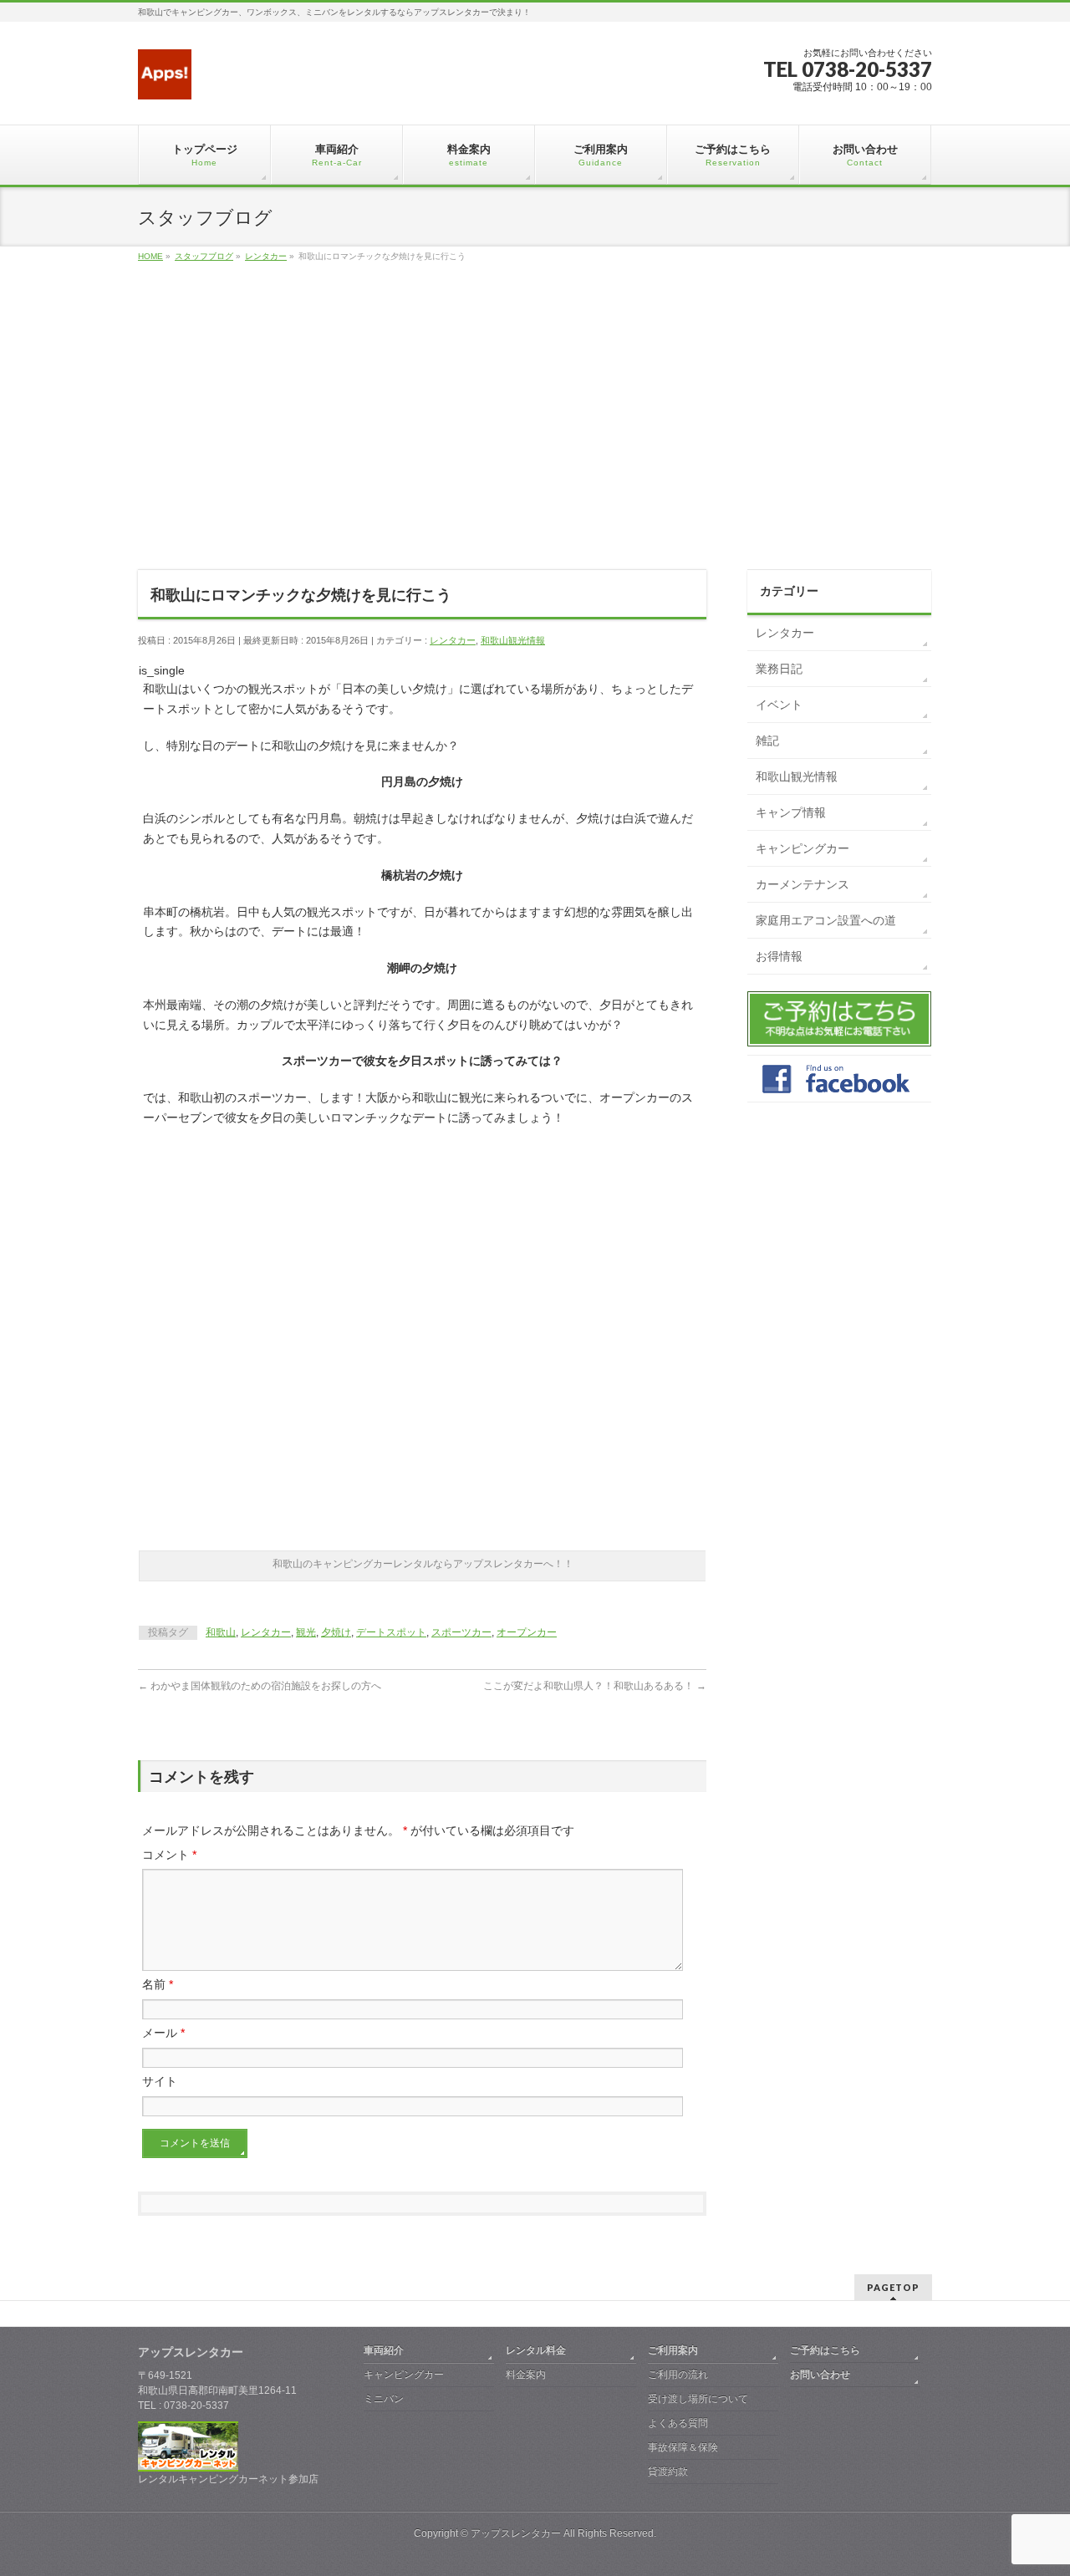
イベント (779, 705)
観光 (306, 1632)
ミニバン (384, 2399)
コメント (169, 1855)
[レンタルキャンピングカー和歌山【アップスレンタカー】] (165, 81)
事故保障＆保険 (683, 2447)
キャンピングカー (802, 848)
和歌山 (221, 1632)
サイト (160, 2081)
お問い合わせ (820, 2375)
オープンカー (527, 1632)
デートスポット (391, 1632)
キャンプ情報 (791, 812)
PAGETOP (893, 2287)
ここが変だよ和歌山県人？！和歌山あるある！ (595, 1686)
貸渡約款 (668, 2472)
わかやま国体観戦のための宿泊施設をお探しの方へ (260, 1686)
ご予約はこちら (825, 2350)
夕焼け (336, 1632)
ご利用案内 (673, 2350)
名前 (158, 1984)
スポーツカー (461, 1632)
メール (163, 2033)
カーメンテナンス (802, 884)
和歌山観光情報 (513, 640)
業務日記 (779, 669)
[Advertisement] (535, 435)
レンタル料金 (536, 2350)
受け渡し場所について (698, 2399)
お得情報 (779, 956)
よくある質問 (678, 2423)
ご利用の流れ (678, 2375)
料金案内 (526, 2375)
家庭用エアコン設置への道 (826, 920)
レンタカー (453, 640)
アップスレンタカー (516, 2533)
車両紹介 (384, 2350)
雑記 (767, 741)
